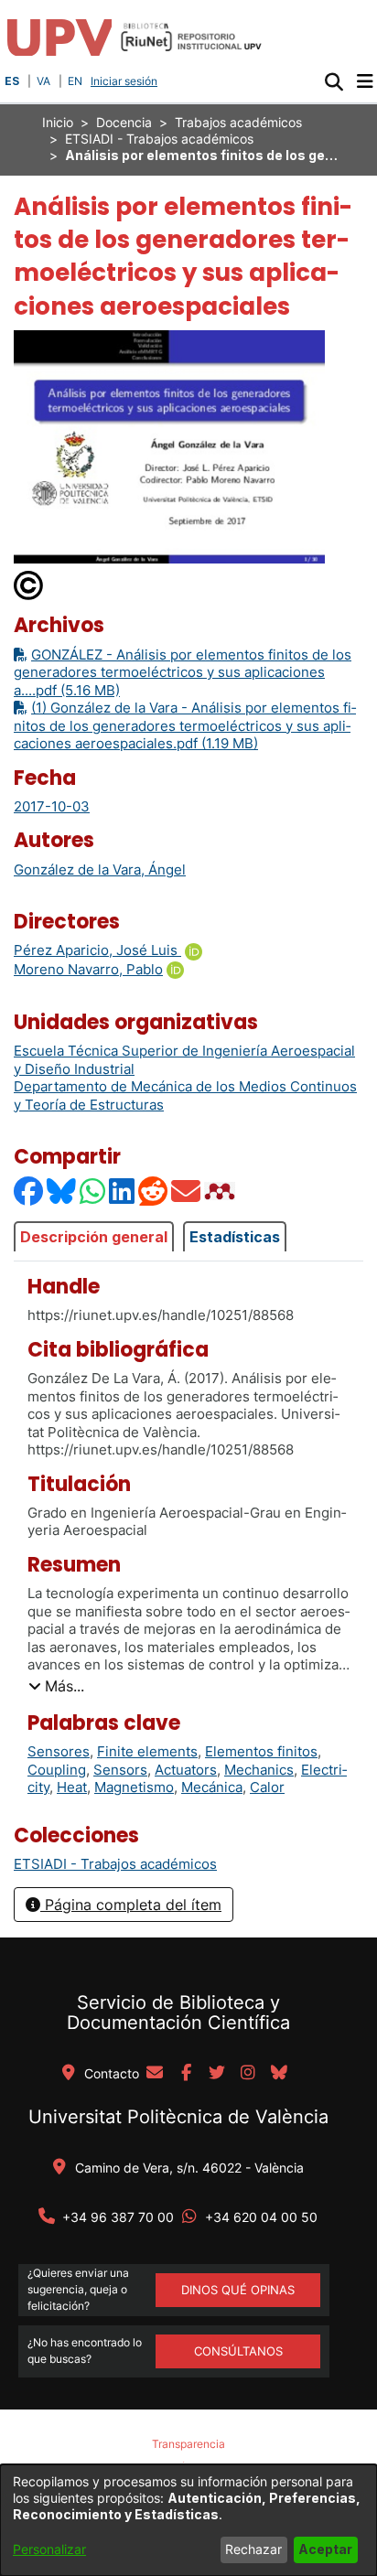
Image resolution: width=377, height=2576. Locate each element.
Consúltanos (238, 2351)
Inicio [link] (58, 122)
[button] (334, 81)
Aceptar (325, 2549)
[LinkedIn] (123, 1191)
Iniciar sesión (126, 81)
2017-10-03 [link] (52, 806)
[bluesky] (279, 2074)
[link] (115, 1864)
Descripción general (94, 1237)
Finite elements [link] (147, 1751)
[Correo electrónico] (187, 1191)
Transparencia (188, 2444)
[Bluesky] (62, 1191)
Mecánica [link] (212, 1787)
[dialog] (188, 2520)
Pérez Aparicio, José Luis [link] (97, 950)
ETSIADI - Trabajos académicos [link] (159, 139)
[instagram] (248, 2074)
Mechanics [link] (259, 1770)
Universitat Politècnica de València (178, 2117)
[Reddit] (154, 1191)
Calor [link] (267, 1787)
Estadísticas (235, 1237)
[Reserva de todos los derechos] (29, 584)
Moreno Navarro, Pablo (88, 969)
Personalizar (49, 2549)
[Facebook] (29, 1191)
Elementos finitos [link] (261, 1751)
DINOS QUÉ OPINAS (238, 2290)
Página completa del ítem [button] (131, 1905)
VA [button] (43, 81)
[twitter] (217, 2074)
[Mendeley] (221, 1191)
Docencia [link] (124, 122)
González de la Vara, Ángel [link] (100, 869)
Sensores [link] (59, 1751)
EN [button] (75, 81)
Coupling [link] (57, 1770)
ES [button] (12, 81)
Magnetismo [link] (134, 1787)
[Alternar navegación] (365, 81)
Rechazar (253, 2549)
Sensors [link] (120, 1770)
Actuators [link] (186, 1770)
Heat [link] (72, 1787)
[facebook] (186, 2074)
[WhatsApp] (93, 1191)
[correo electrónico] (155, 2074)
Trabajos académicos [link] (238, 122)
